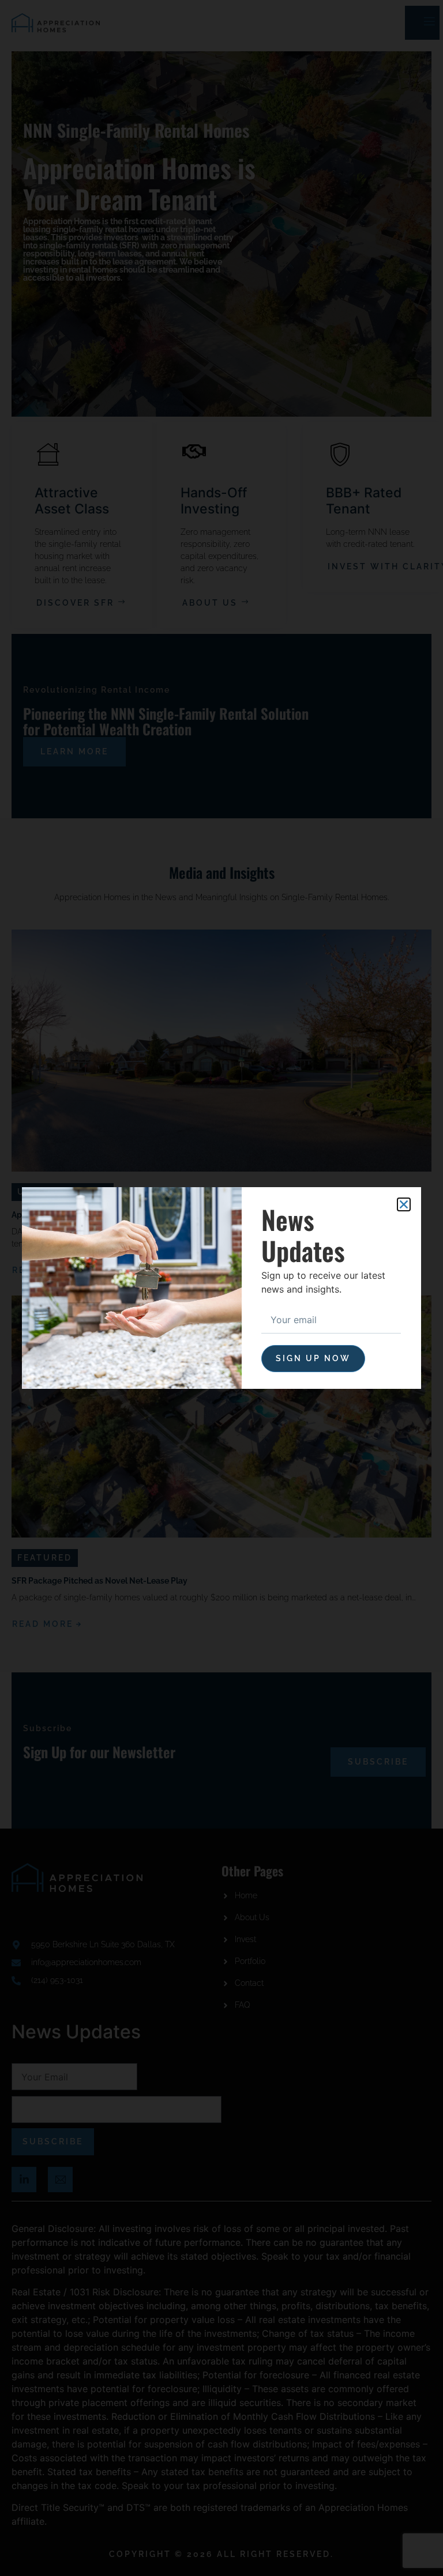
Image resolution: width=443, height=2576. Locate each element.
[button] (404, 1204)
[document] (221, 1288)
